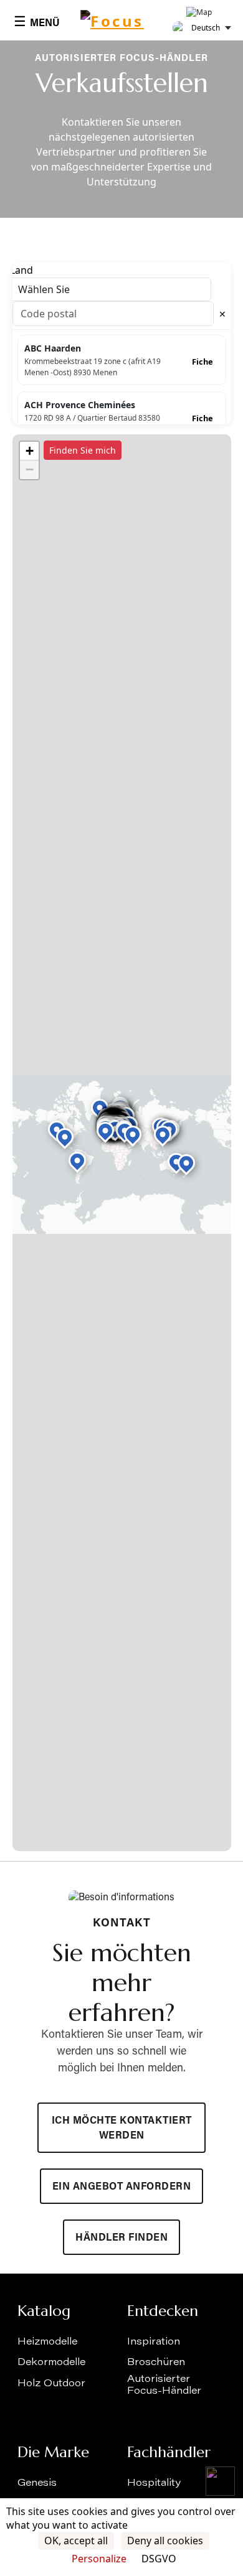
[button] (65, 1137)
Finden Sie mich (83, 450)
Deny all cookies (165, 2541)
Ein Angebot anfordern (122, 2187)
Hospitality (154, 2483)
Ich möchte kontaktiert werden (122, 2129)
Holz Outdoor (51, 2384)
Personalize (99, 2559)
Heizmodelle (47, 2342)
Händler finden (121, 2238)
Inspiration (154, 2342)
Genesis (37, 2483)
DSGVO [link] (159, 2559)
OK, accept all (76, 2541)
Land (21, 270)
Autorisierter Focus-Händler (164, 2385)
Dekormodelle (51, 2363)
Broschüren (156, 2363)
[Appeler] (220, 2481)
